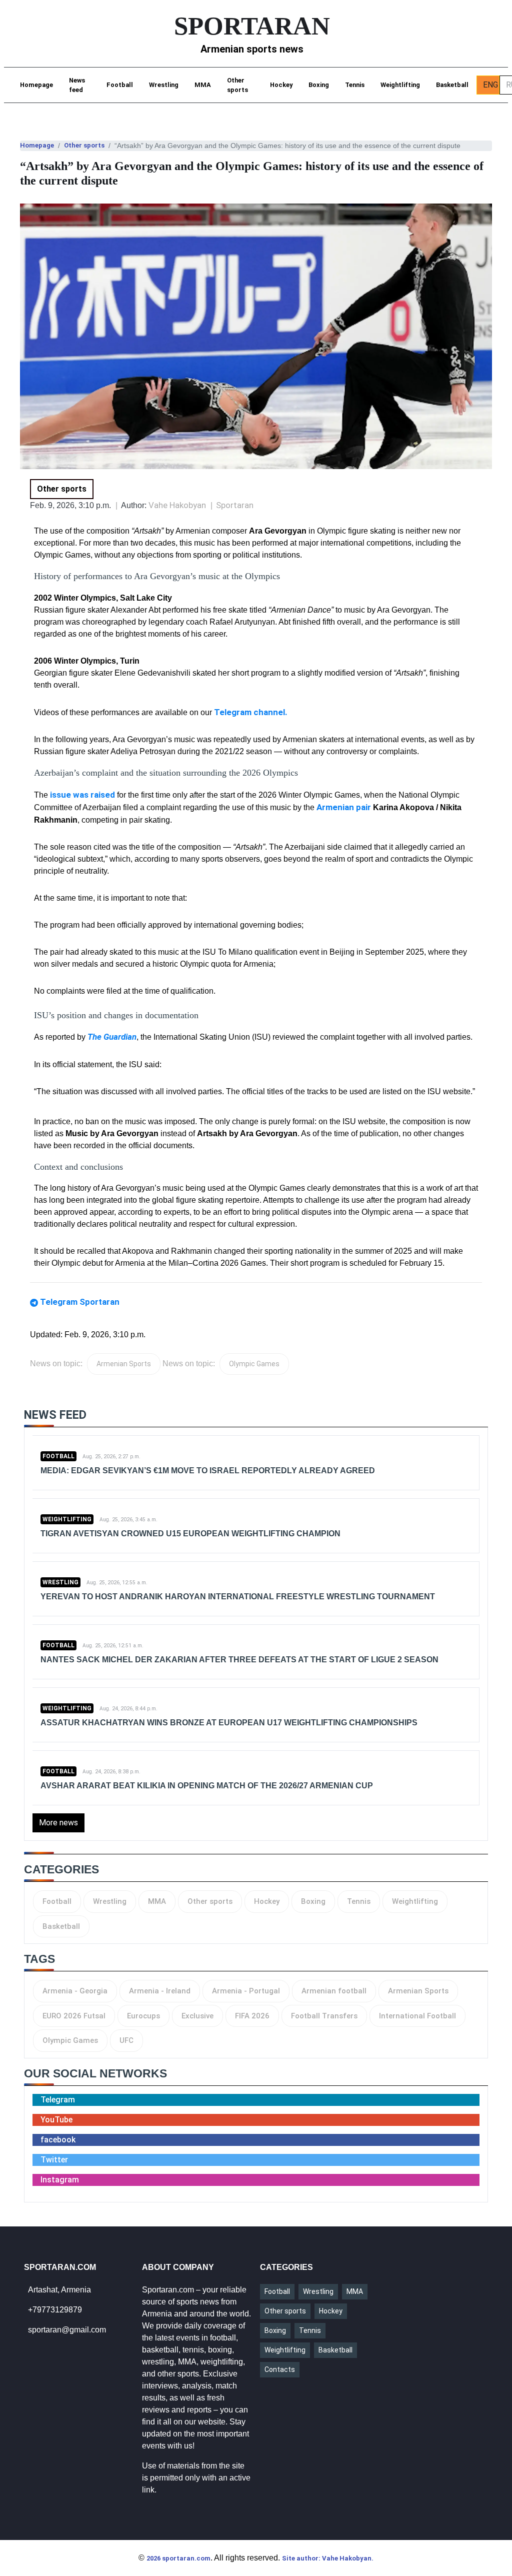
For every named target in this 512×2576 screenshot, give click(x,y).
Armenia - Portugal (246, 1991)
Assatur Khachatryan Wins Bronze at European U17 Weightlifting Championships (229, 1723)
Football (120, 85)
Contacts (280, 2369)
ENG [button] (490, 85)
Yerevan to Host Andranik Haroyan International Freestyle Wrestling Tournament (238, 1597)
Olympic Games (254, 1364)
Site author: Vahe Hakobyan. (328, 2558)
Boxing (319, 85)
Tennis (355, 85)
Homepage (36, 85)
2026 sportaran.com (178, 2558)
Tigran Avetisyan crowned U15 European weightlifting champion (190, 1534)
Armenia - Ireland (160, 1991)
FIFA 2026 (252, 2016)
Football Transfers (324, 2016)
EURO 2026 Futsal (74, 2016)
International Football (417, 2016)
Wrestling (164, 85)
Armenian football (334, 1991)
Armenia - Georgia (75, 1991)
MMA (203, 85)
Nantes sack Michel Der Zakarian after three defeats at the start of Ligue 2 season (239, 1660)
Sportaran (235, 505)
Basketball (452, 85)
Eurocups (143, 2016)
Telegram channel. (251, 712)
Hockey (281, 85)
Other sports (237, 85)
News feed (77, 85)
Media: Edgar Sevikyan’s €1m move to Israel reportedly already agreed (208, 1471)
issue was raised (81, 795)
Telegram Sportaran (80, 1302)
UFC (126, 2040)
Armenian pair (344, 807)
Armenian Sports (124, 1364)
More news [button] (58, 1823)
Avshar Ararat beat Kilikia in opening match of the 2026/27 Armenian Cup (207, 1786)
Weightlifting (400, 85)
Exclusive (197, 2016)
